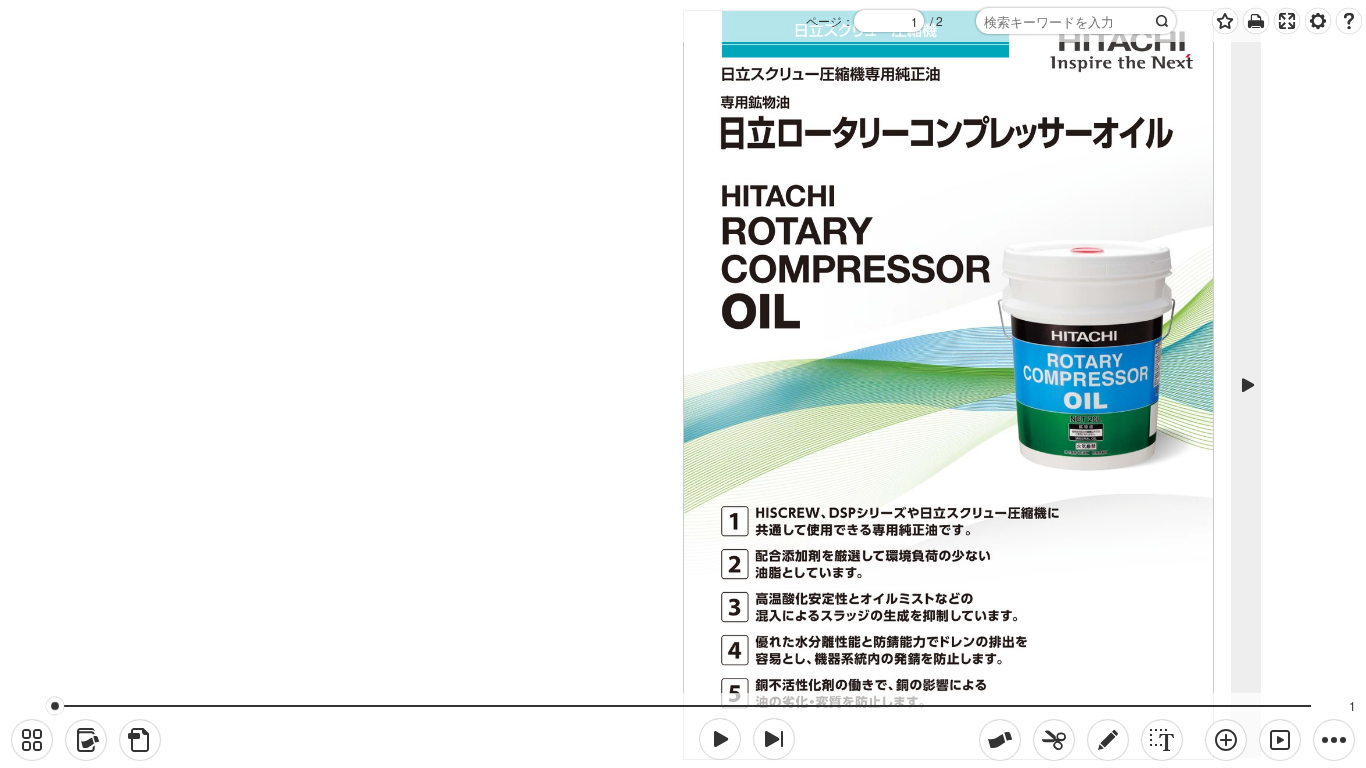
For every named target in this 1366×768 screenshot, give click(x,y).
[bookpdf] (140, 740)
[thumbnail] (32, 740)
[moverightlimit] (774, 739)
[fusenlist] (86, 740)
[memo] (1108, 740)
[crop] (1054, 740)
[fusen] (1000, 740)
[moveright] (720, 739)
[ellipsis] (1334, 740)
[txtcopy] (1162, 740)
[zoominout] (1226, 740)
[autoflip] (1280, 740)
